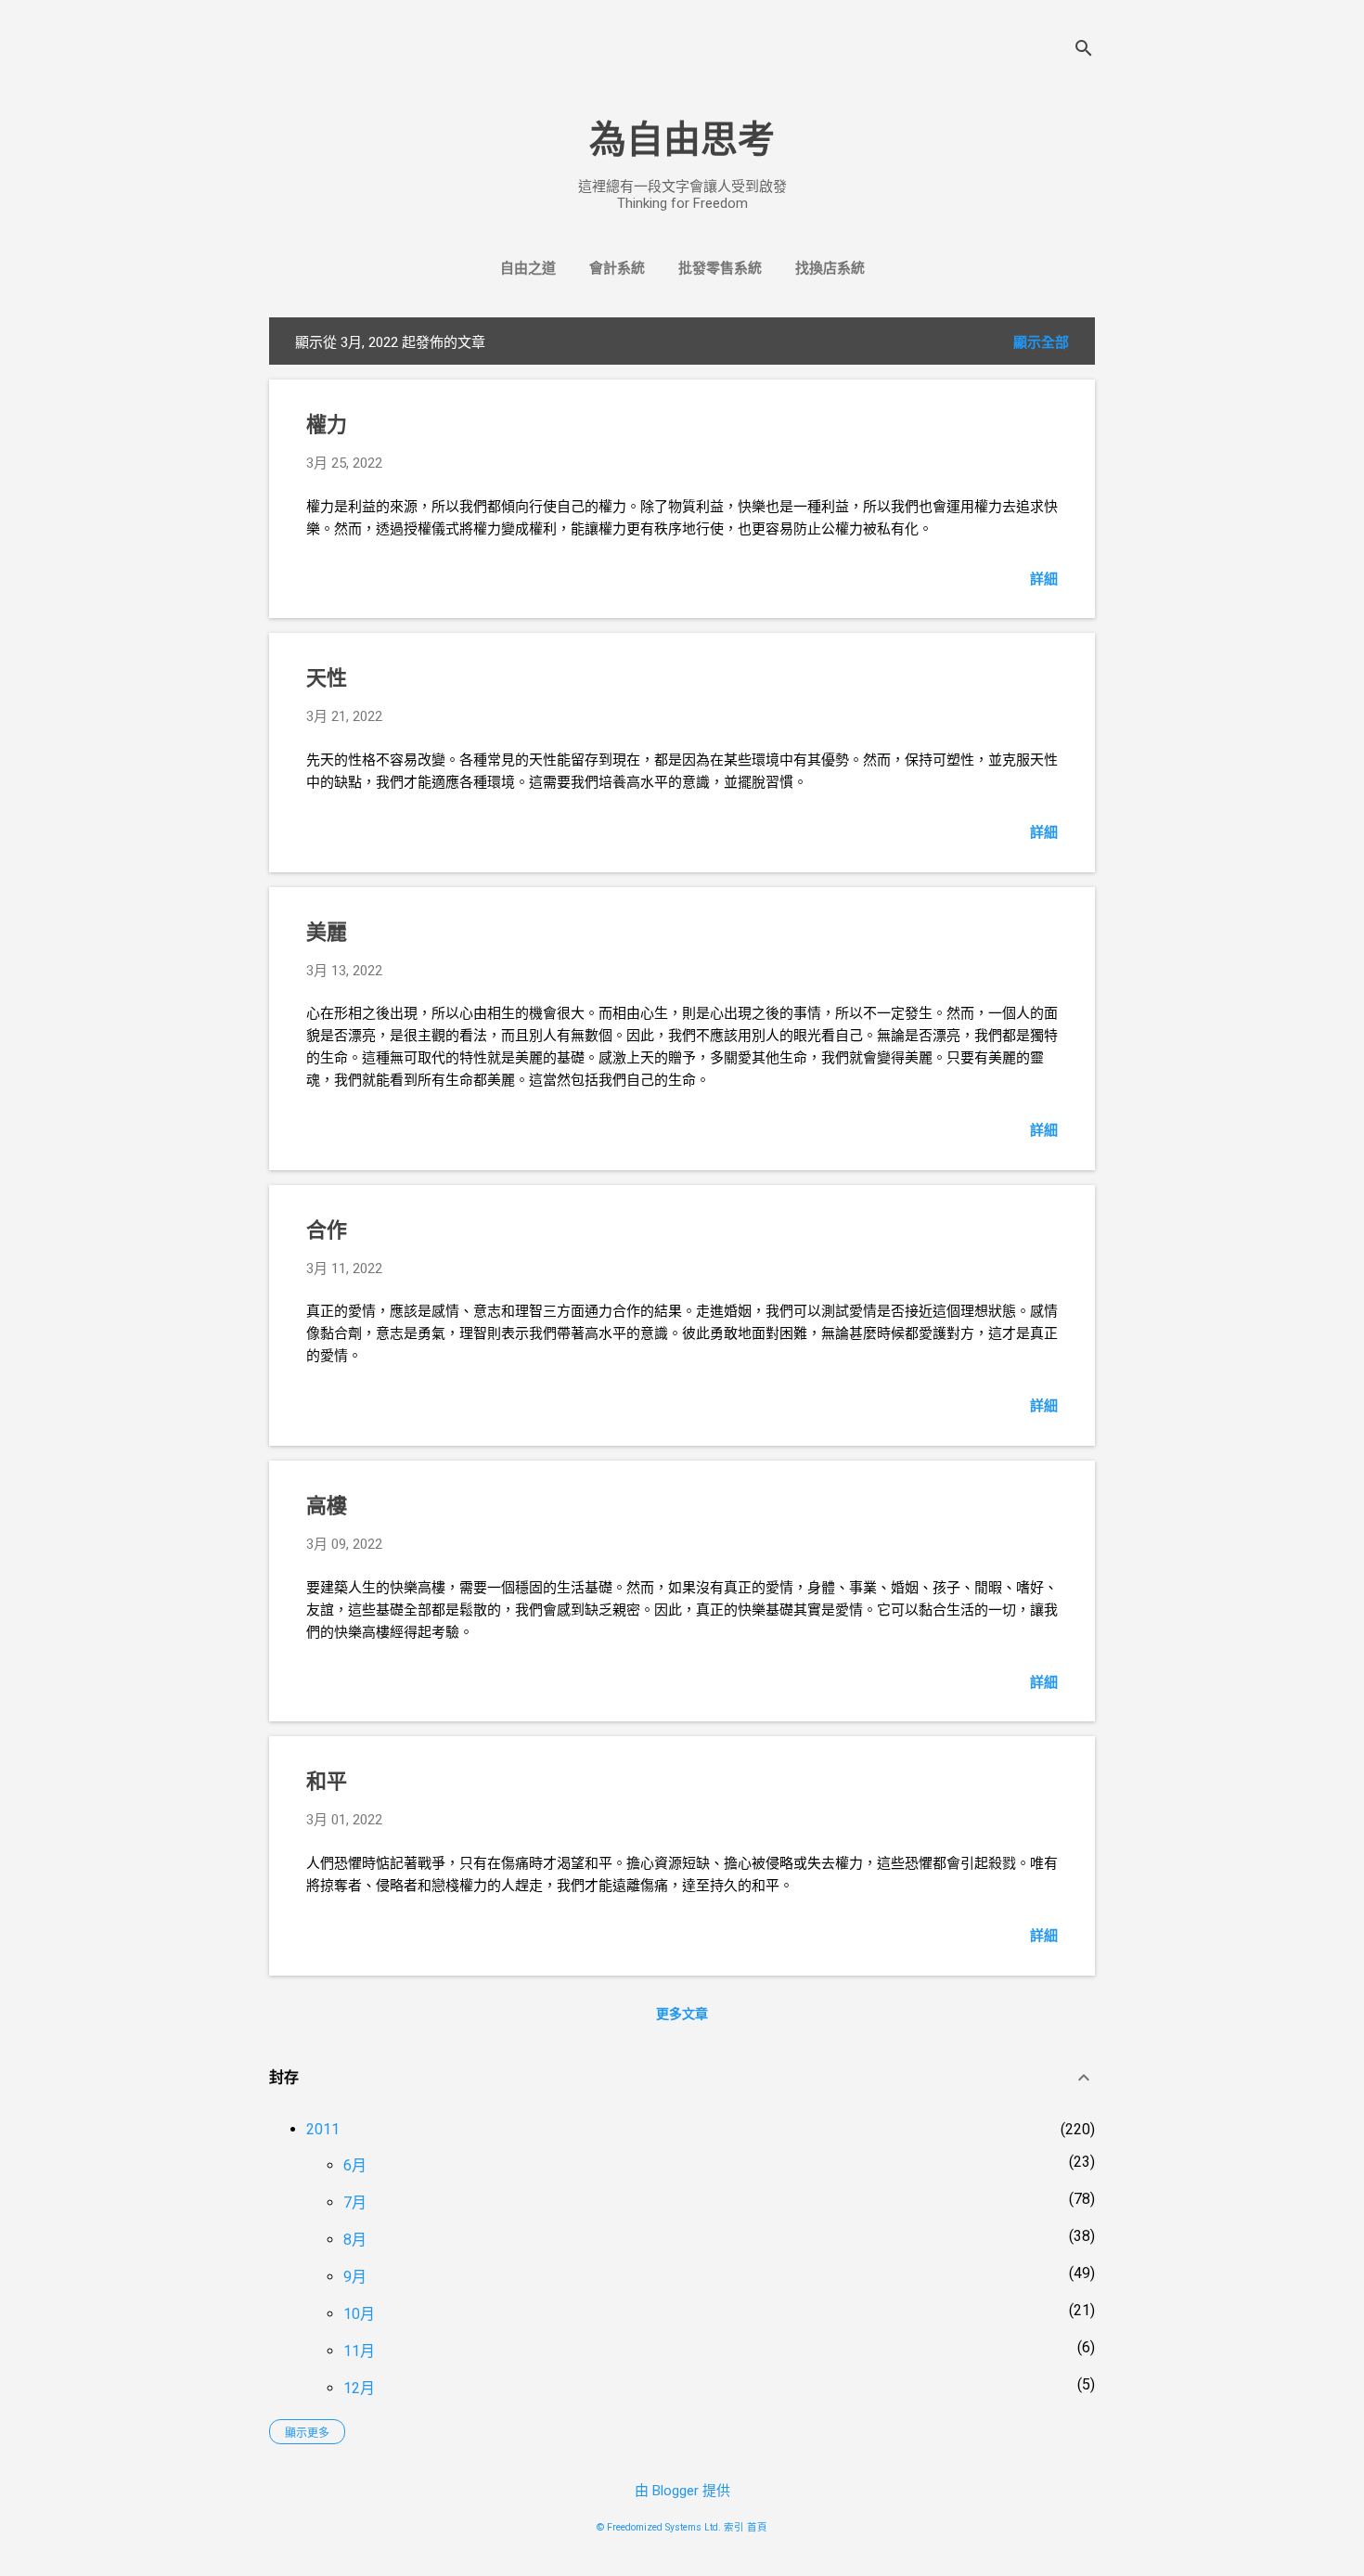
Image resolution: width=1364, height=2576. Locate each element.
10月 (359, 2314)
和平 (327, 1781)
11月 (359, 2351)
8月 (355, 2240)
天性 (327, 678)
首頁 (757, 2527)
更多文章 (682, 2014)
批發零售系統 (720, 268)
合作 (327, 1230)
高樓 (327, 1506)
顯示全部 (1041, 342)
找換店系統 (830, 268)
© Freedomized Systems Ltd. (659, 2527)
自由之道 (528, 268)
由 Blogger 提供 (682, 2491)
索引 (734, 2527)
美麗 (327, 932)
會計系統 (617, 268)
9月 (355, 2277)
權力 (327, 425)
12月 (359, 2388)
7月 (355, 2202)
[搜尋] (1084, 51)
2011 (323, 2129)
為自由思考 (682, 140)
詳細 (1044, 579)
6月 (355, 2165)
